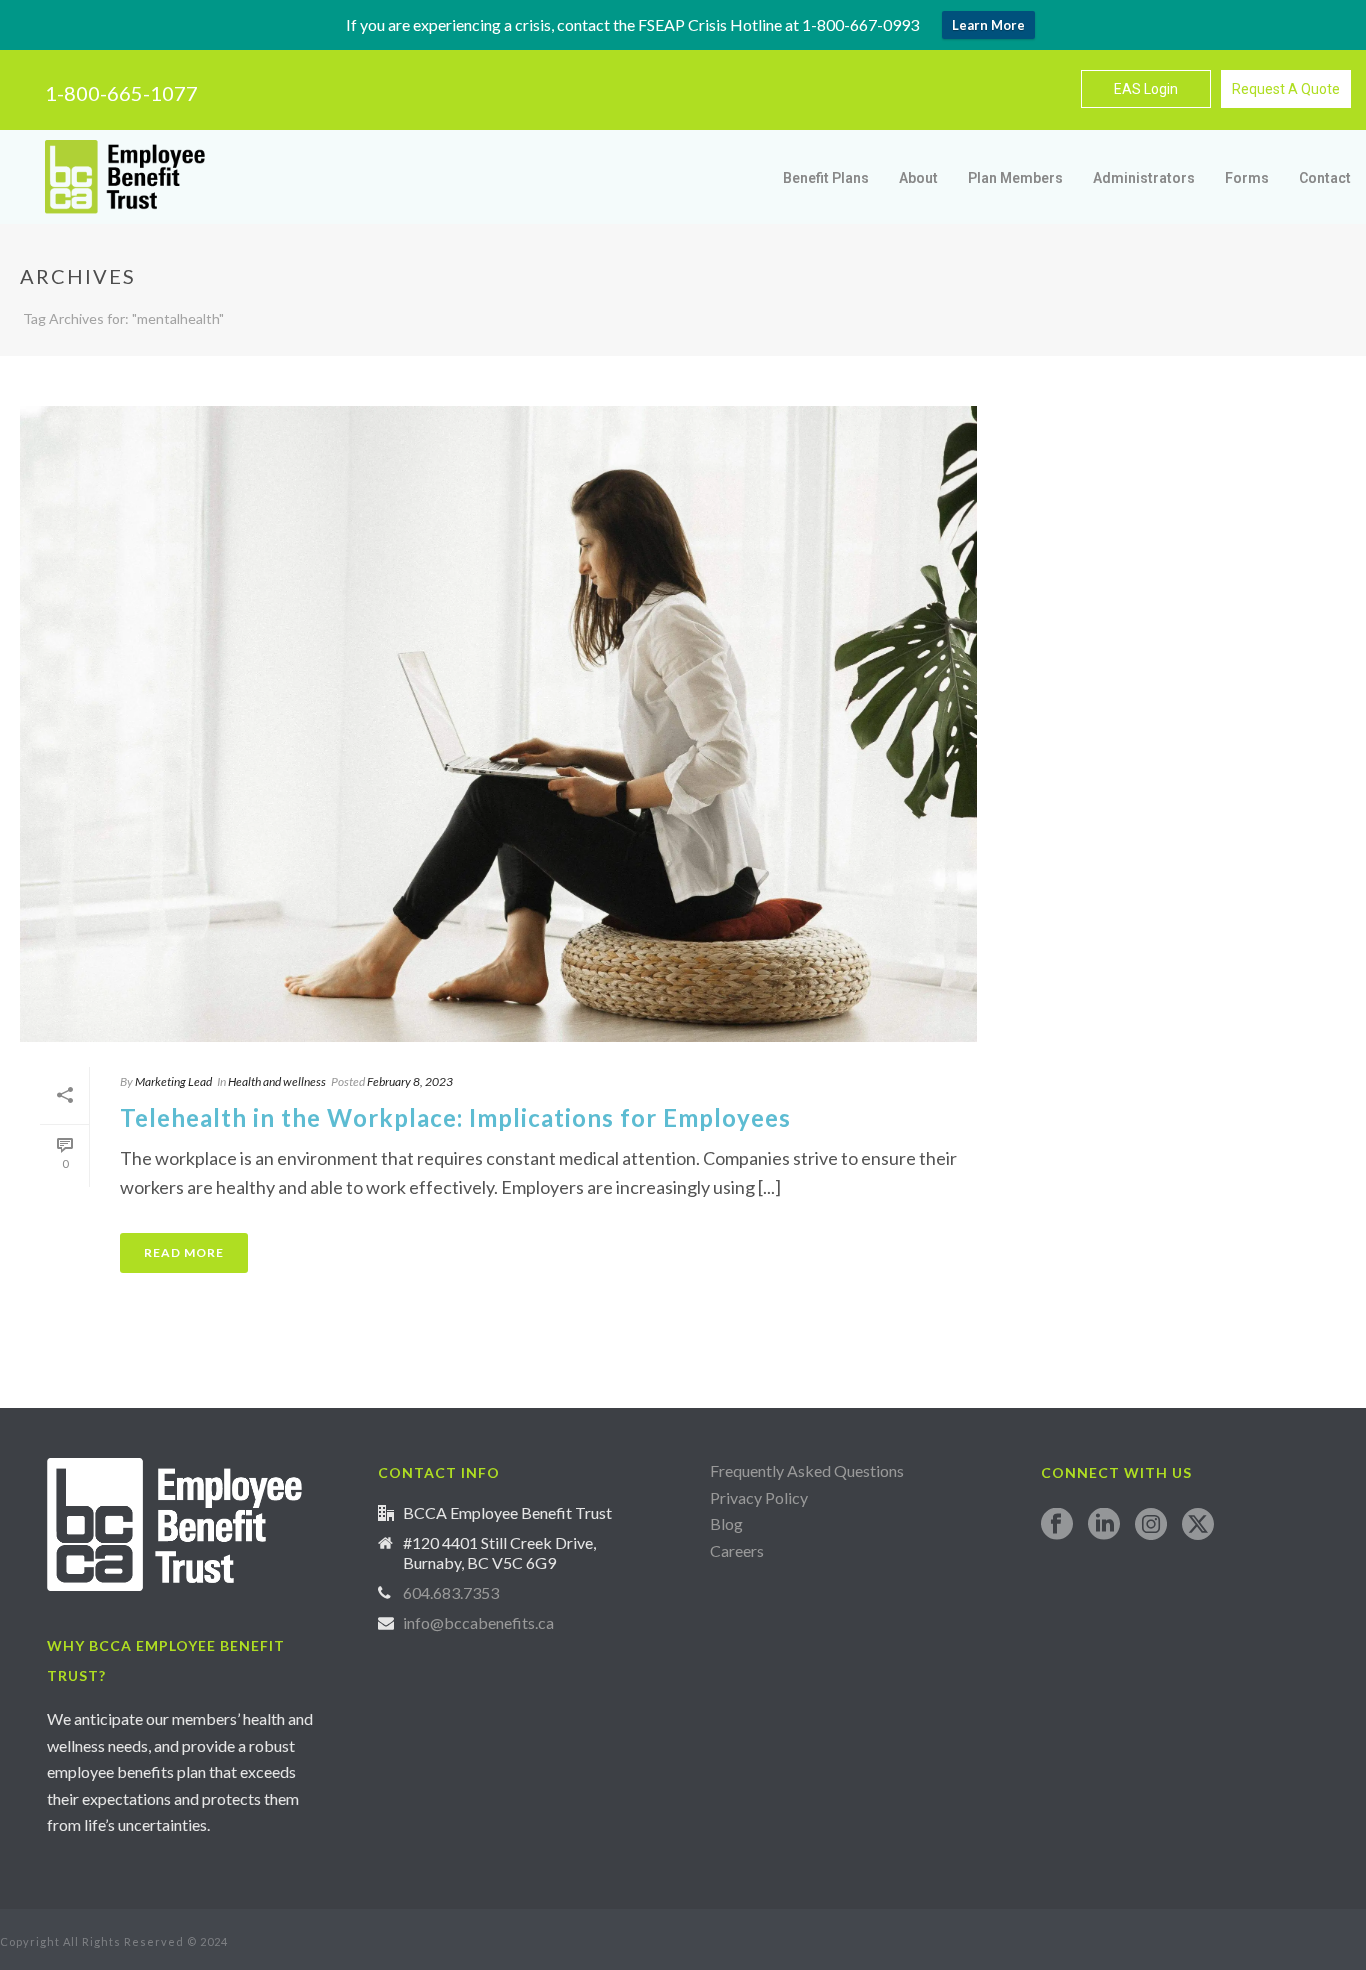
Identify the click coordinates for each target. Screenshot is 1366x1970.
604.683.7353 (451, 1593)
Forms (1247, 178)
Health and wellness (277, 1081)
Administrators (1144, 178)
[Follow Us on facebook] (1057, 1525)
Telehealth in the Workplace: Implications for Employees (455, 1117)
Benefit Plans (826, 178)
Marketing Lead (173, 1081)
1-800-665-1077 (121, 93)
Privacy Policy (759, 1497)
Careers (738, 1550)
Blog (726, 1523)
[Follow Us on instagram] (1151, 1525)
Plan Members (1015, 178)
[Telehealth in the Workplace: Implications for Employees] (498, 724)
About (918, 178)
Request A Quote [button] (1286, 89)
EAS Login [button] (1146, 89)
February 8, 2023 (410, 1081)
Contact (1325, 178)
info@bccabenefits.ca (478, 1623)
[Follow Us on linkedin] (1104, 1525)
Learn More (988, 25)
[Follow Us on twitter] (1198, 1525)
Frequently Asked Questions (807, 1470)
